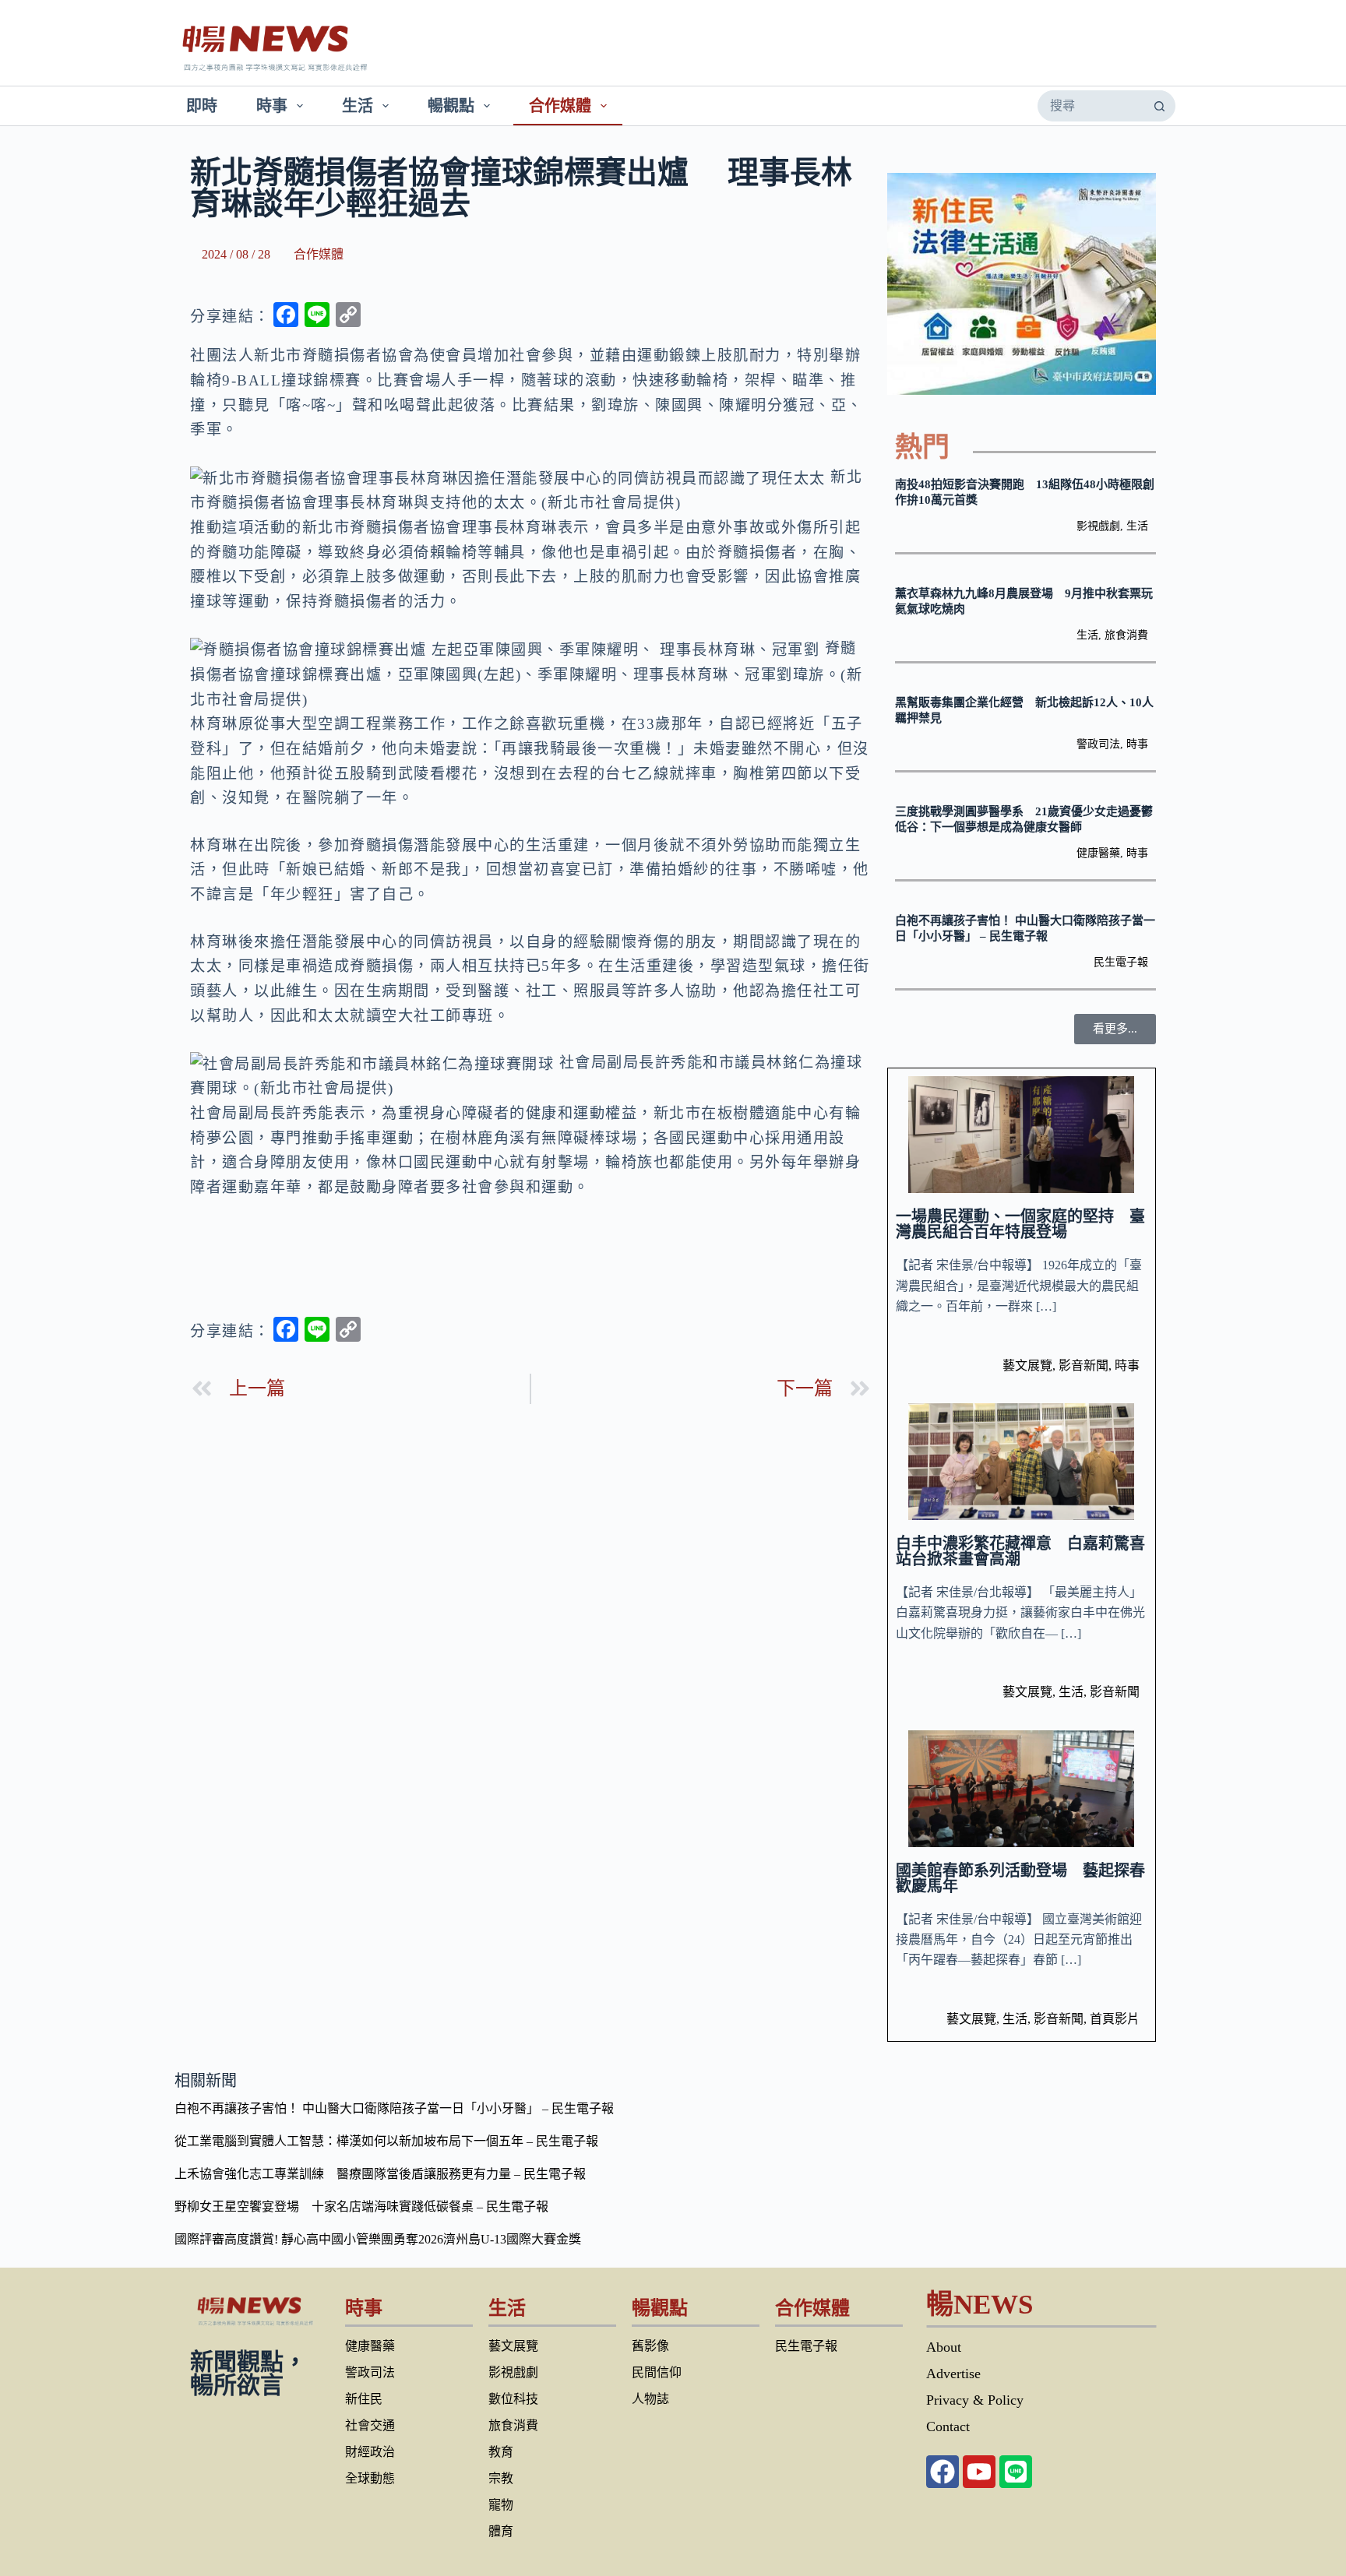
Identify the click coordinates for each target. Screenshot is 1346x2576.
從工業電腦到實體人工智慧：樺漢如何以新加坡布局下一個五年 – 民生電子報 (386, 2141)
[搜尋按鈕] (1159, 106)
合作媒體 (560, 106)
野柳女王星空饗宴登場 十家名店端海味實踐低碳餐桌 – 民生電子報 (361, 2206)
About (944, 2347)
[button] (1115, 1029)
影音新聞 (1083, 1365)
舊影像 (650, 2346)
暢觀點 (451, 106)
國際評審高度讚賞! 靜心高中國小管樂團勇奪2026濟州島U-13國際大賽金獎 (378, 2239)
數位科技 (513, 2399)
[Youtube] (979, 2472)
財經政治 (370, 2452)
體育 (501, 2531)
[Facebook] (943, 2472)
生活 (358, 106)
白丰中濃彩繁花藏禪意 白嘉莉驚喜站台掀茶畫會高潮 (1020, 1551)
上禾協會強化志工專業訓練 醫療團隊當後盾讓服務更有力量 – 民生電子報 (380, 2174)
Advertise (953, 2374)
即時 (202, 106)
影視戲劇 (1098, 526)
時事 (272, 106)
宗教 (501, 2478)
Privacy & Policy (975, 2400)
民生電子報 (1121, 962)
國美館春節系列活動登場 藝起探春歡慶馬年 (1020, 1878)
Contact (948, 2426)
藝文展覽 (1027, 1365)
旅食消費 (1126, 635)
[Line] (1016, 2472)
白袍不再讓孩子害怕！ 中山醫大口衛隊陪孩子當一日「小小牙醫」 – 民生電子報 (394, 2108)
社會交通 (370, 2425)
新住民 (364, 2399)
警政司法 (1098, 744)
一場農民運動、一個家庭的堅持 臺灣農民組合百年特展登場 (1020, 1224)
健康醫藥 (1098, 853)
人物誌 (650, 2399)
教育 (501, 2452)
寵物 (501, 2505)
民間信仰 (657, 2372)
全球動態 (370, 2478)
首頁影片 (1115, 2019)
